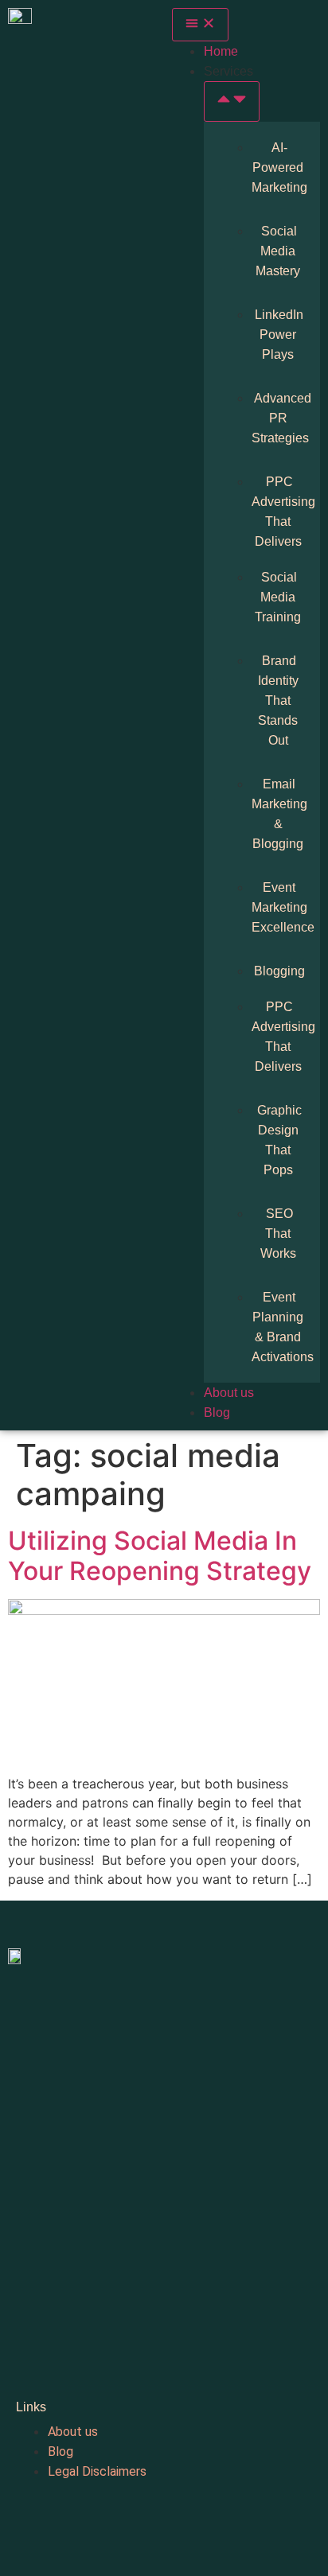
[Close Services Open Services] (232, 101)
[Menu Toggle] (200, 25)
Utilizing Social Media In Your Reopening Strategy (160, 1556)
